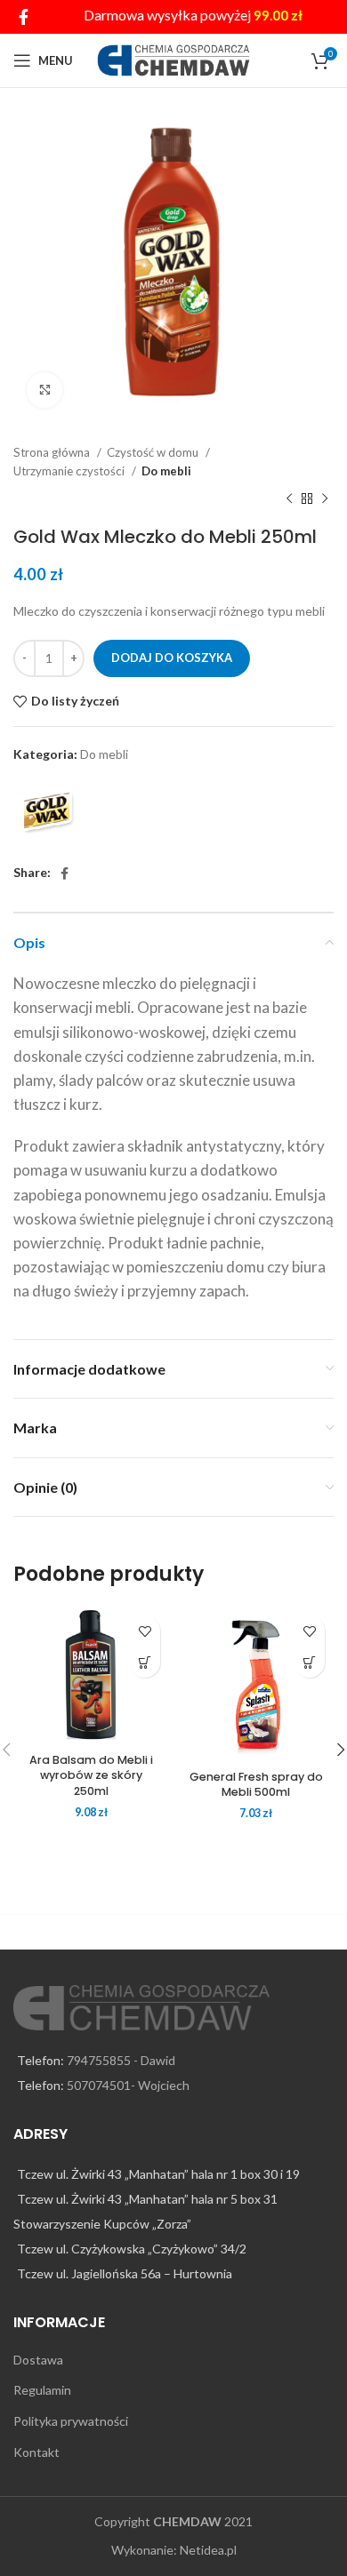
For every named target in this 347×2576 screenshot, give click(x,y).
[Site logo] (174, 59)
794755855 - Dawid (121, 2060)
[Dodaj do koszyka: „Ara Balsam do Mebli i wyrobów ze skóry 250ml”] (145, 1662)
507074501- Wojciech (128, 2085)
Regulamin (42, 2390)
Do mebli (166, 471)
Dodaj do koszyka (172, 658)
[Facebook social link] (24, 17)
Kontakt (36, 2452)
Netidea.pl (208, 2550)
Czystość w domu (154, 452)
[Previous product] (289, 499)
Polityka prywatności (71, 2421)
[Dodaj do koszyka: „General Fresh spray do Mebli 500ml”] (309, 1662)
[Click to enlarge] (44, 390)
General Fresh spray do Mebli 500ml (256, 1785)
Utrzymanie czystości (70, 471)
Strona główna (53, 452)
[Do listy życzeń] (145, 1631)
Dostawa (38, 2360)
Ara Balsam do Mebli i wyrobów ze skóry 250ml (91, 1775)
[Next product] (325, 499)
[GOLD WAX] (49, 815)
